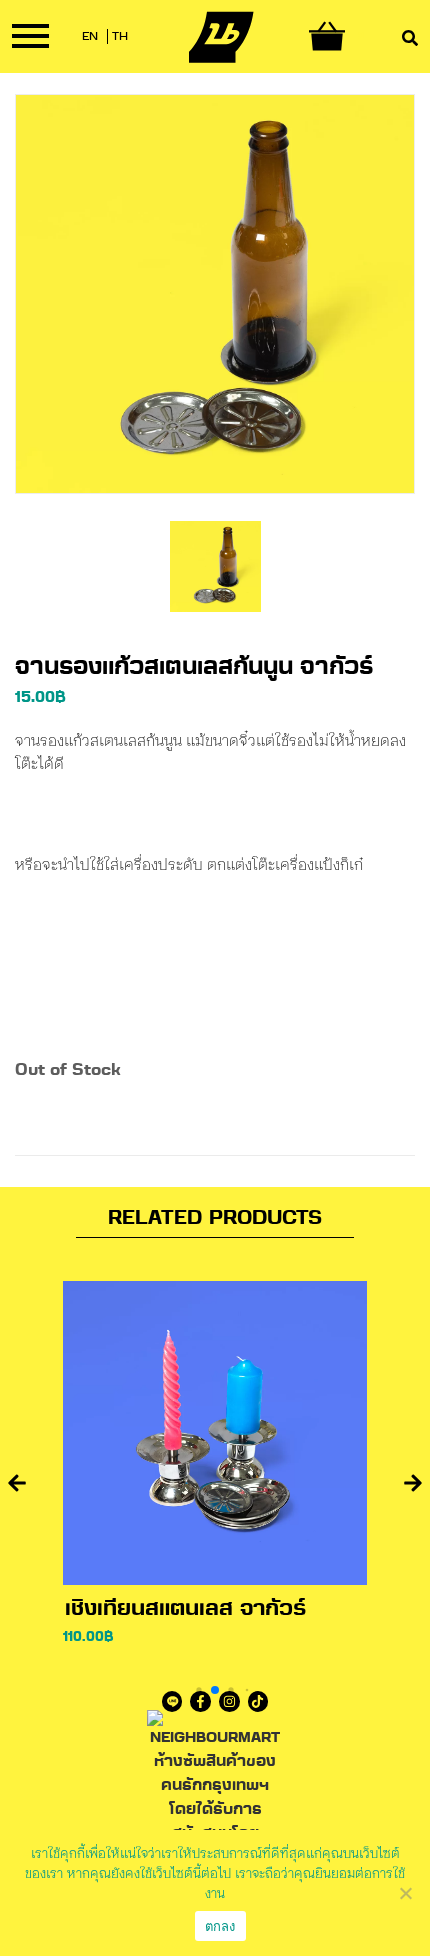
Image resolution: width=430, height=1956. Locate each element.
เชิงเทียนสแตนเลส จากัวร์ (185, 1610)
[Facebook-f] (200, 1701)
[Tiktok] (258, 1701)
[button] (17, 1483)
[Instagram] (229, 1701)
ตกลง (220, 1926)
